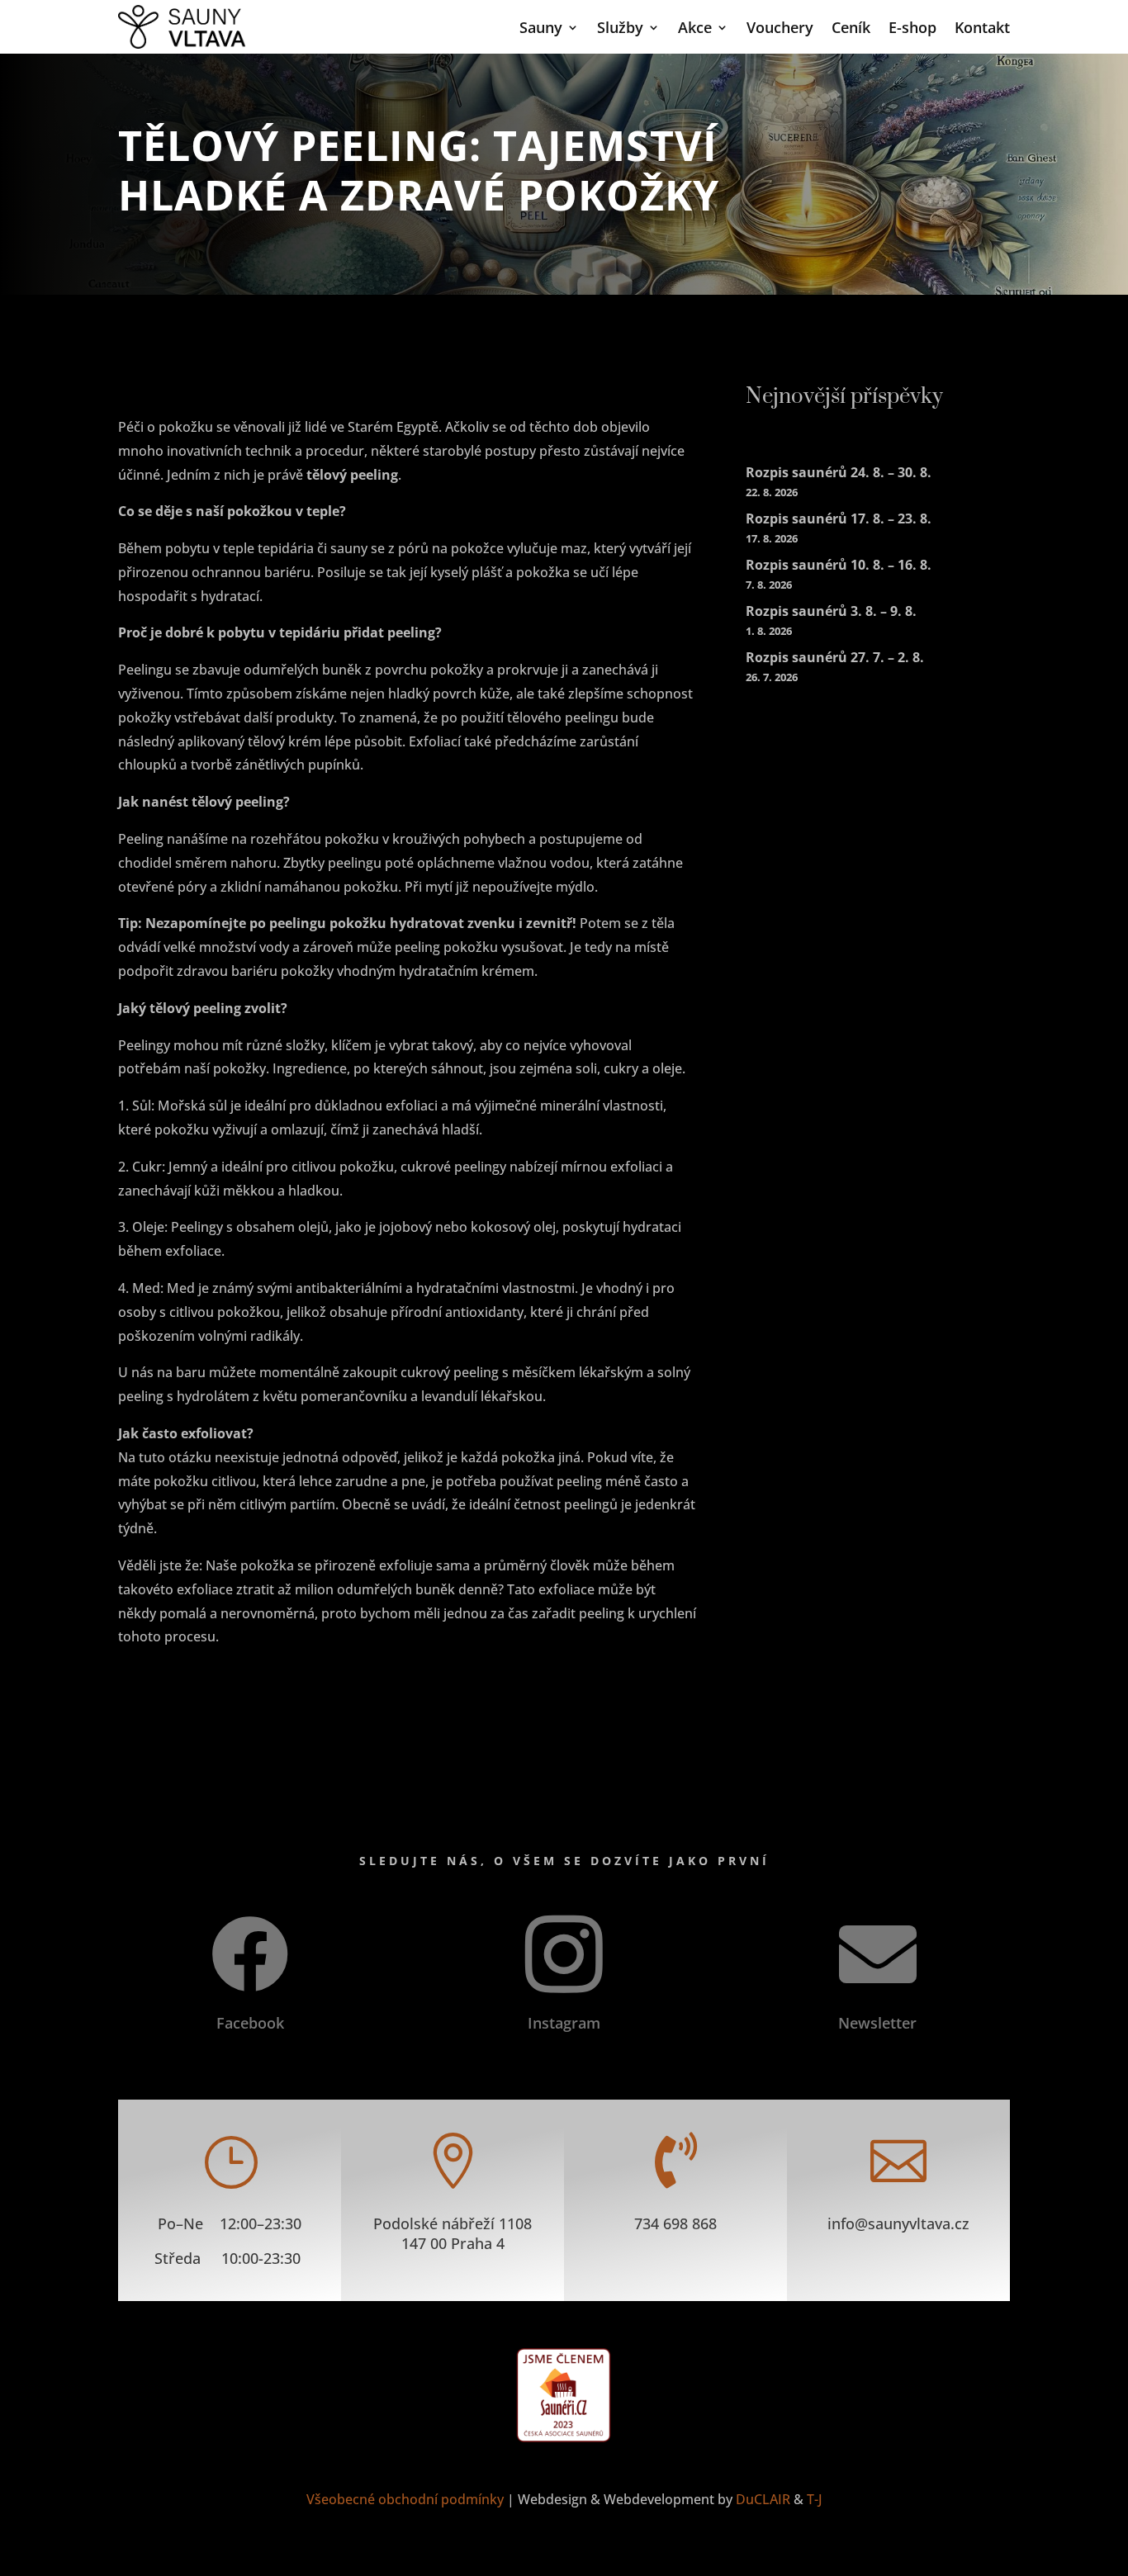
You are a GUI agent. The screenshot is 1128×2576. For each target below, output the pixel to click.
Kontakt (982, 27)
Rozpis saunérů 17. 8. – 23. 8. (839, 519)
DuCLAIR (763, 2499)
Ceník (851, 27)
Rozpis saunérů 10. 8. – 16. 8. (839, 565)
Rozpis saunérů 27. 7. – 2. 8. (835, 657)
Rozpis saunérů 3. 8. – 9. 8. (831, 611)
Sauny (541, 27)
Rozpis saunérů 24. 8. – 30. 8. (839, 472)
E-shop (912, 27)
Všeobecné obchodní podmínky (405, 2499)
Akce (695, 27)
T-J (815, 2499)
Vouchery (780, 27)
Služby (620, 27)
